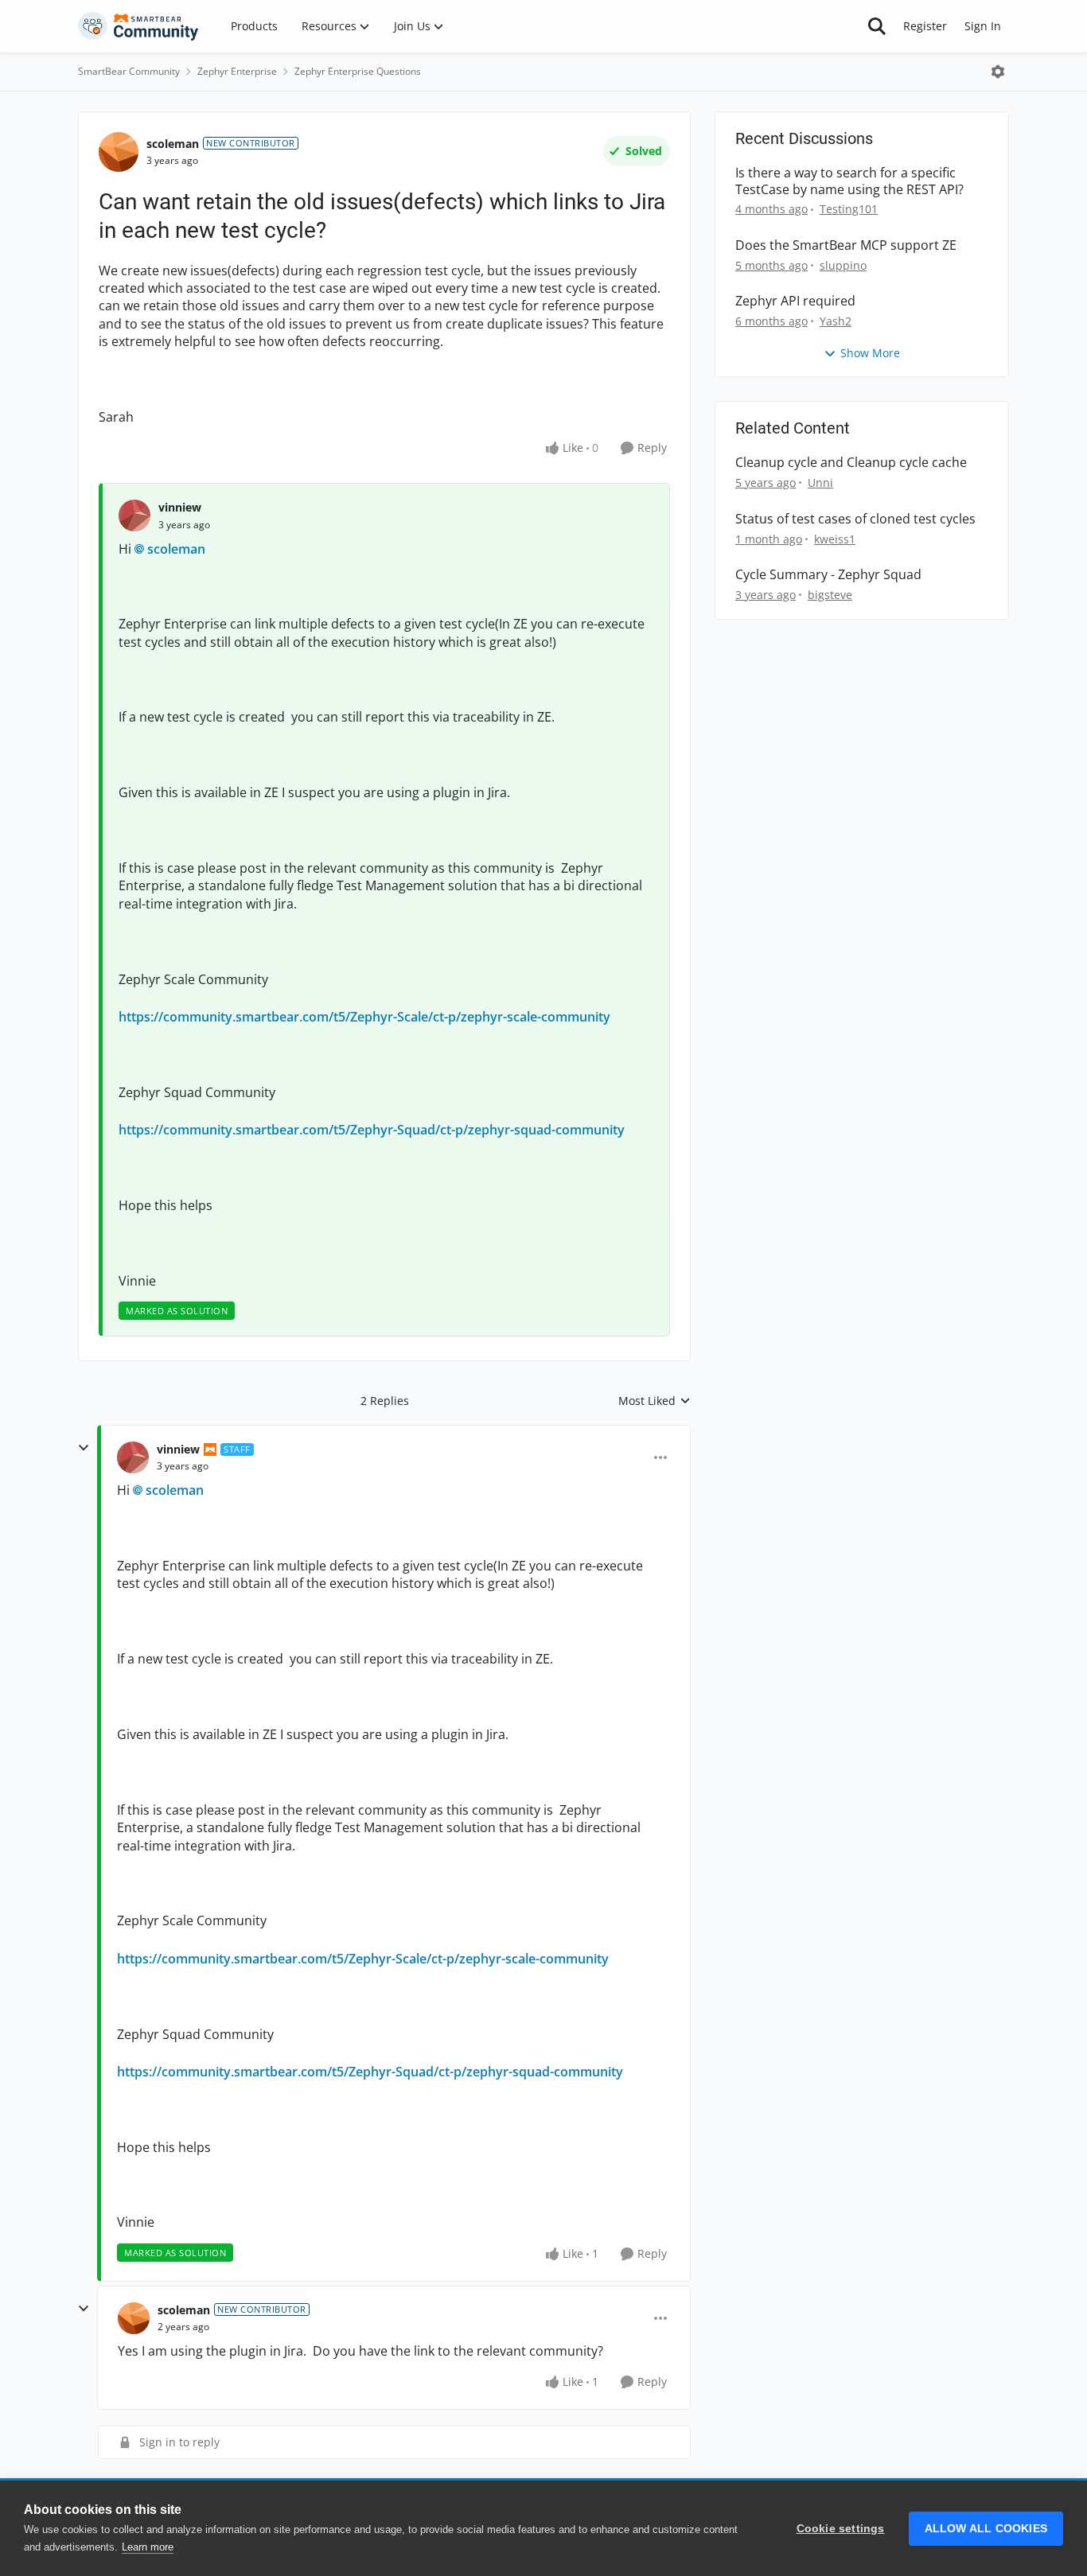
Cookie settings (841, 2529)
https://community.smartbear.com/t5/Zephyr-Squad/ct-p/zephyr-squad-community (372, 1130)
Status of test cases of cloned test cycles (855, 519)
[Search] (877, 26)
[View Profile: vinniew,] (134, 516)
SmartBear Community (129, 71)
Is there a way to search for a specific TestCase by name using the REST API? (849, 181)
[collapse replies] (84, 1448)
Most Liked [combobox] (655, 1401)
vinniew (180, 507)
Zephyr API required (795, 301)
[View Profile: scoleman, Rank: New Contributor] (119, 152)
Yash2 (836, 321)
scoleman (173, 144)
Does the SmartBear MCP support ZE (846, 245)
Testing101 (849, 209)
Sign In (983, 26)
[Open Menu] (998, 72)
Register (925, 26)
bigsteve (830, 595)
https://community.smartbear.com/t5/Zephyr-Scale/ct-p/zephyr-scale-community (364, 1017)
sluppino (843, 265)
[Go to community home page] (138, 26)
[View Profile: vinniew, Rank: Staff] (133, 1457)
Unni (820, 483)
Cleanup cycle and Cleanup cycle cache (851, 463)
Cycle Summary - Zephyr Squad (828, 575)
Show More (870, 353)
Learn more (148, 2547)
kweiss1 (835, 539)
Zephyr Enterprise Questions (358, 71)
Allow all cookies (986, 2529)
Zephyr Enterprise (237, 71)
